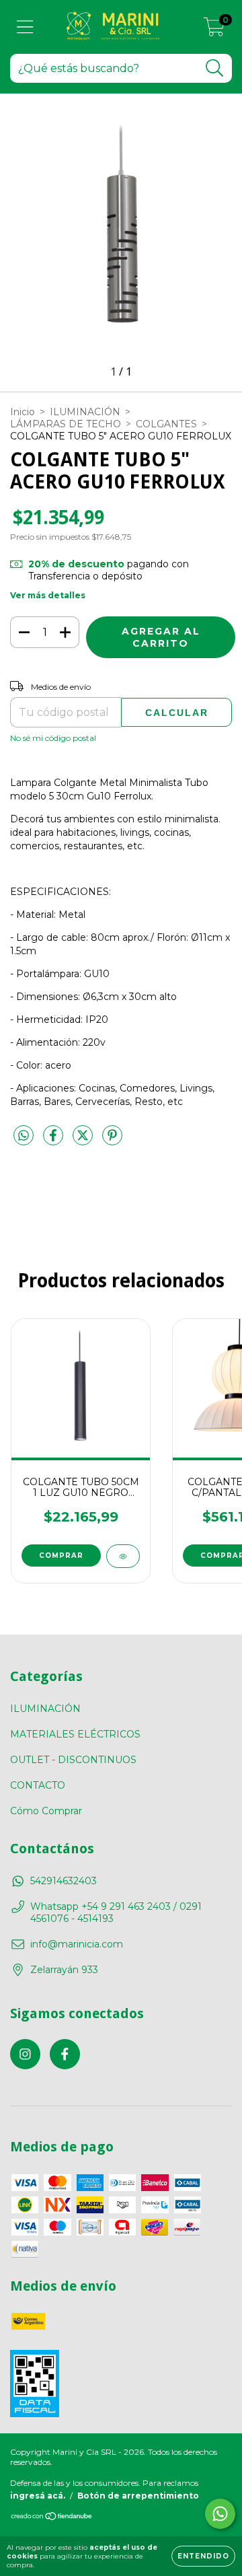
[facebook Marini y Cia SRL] (65, 2054)
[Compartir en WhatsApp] (24, 1136)
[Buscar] (215, 68)
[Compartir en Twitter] (84, 1141)
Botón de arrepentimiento (138, 2496)
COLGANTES (166, 424)
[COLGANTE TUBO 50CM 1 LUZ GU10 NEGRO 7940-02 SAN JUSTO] (123, 1556)
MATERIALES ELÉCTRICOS (75, 1734)
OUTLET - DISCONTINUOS (73, 1760)
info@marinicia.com (77, 1944)
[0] (214, 30)
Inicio (23, 412)
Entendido (203, 2556)
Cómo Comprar (46, 1811)
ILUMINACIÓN (85, 412)
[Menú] (25, 27)
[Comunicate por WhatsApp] (220, 2514)
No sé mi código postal (53, 738)
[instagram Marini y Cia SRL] (25, 2054)
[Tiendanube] (52, 2518)
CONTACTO (38, 1785)
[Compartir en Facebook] (54, 1141)
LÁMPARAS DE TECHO (66, 424)
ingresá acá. (38, 2496)
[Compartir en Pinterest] (112, 1141)
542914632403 (64, 1881)
